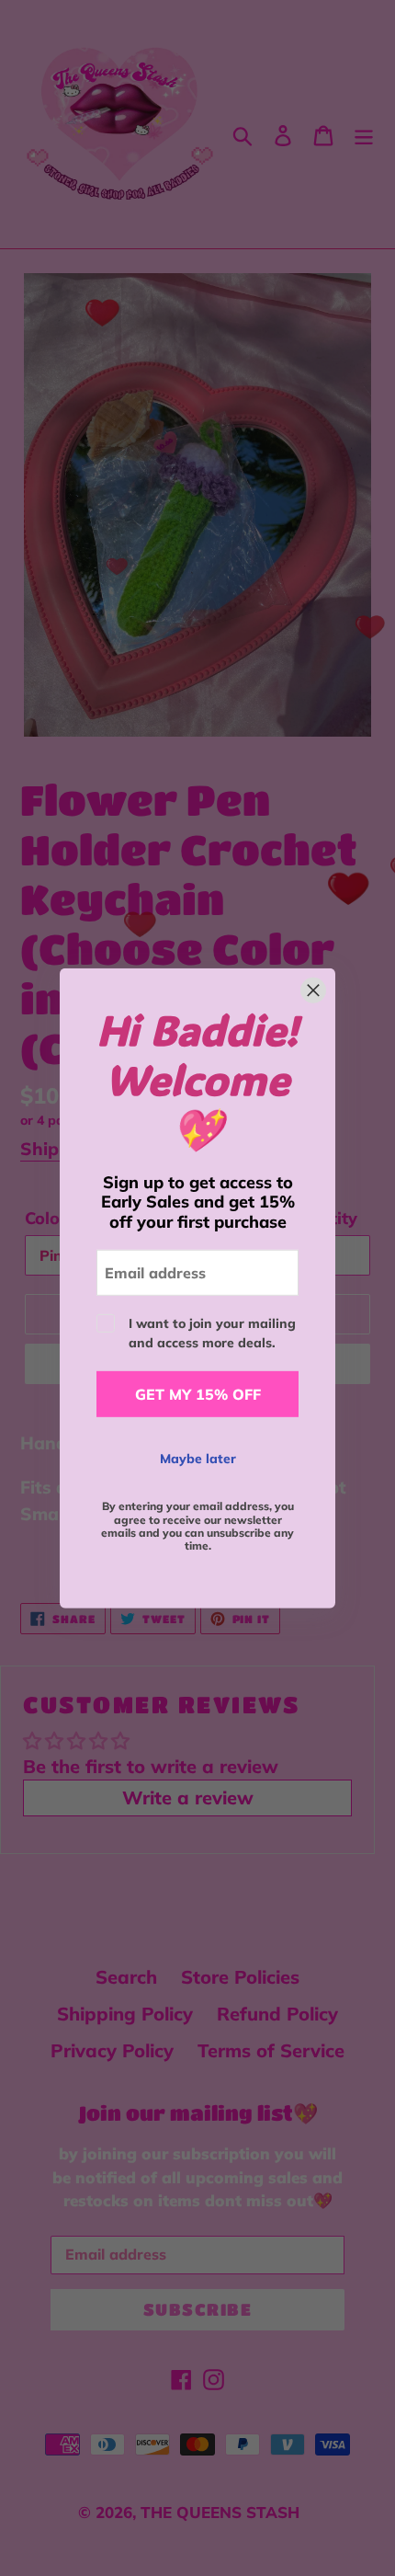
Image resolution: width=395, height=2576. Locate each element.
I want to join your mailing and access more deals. (212, 1333)
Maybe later (198, 1459)
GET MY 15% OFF (198, 1394)
